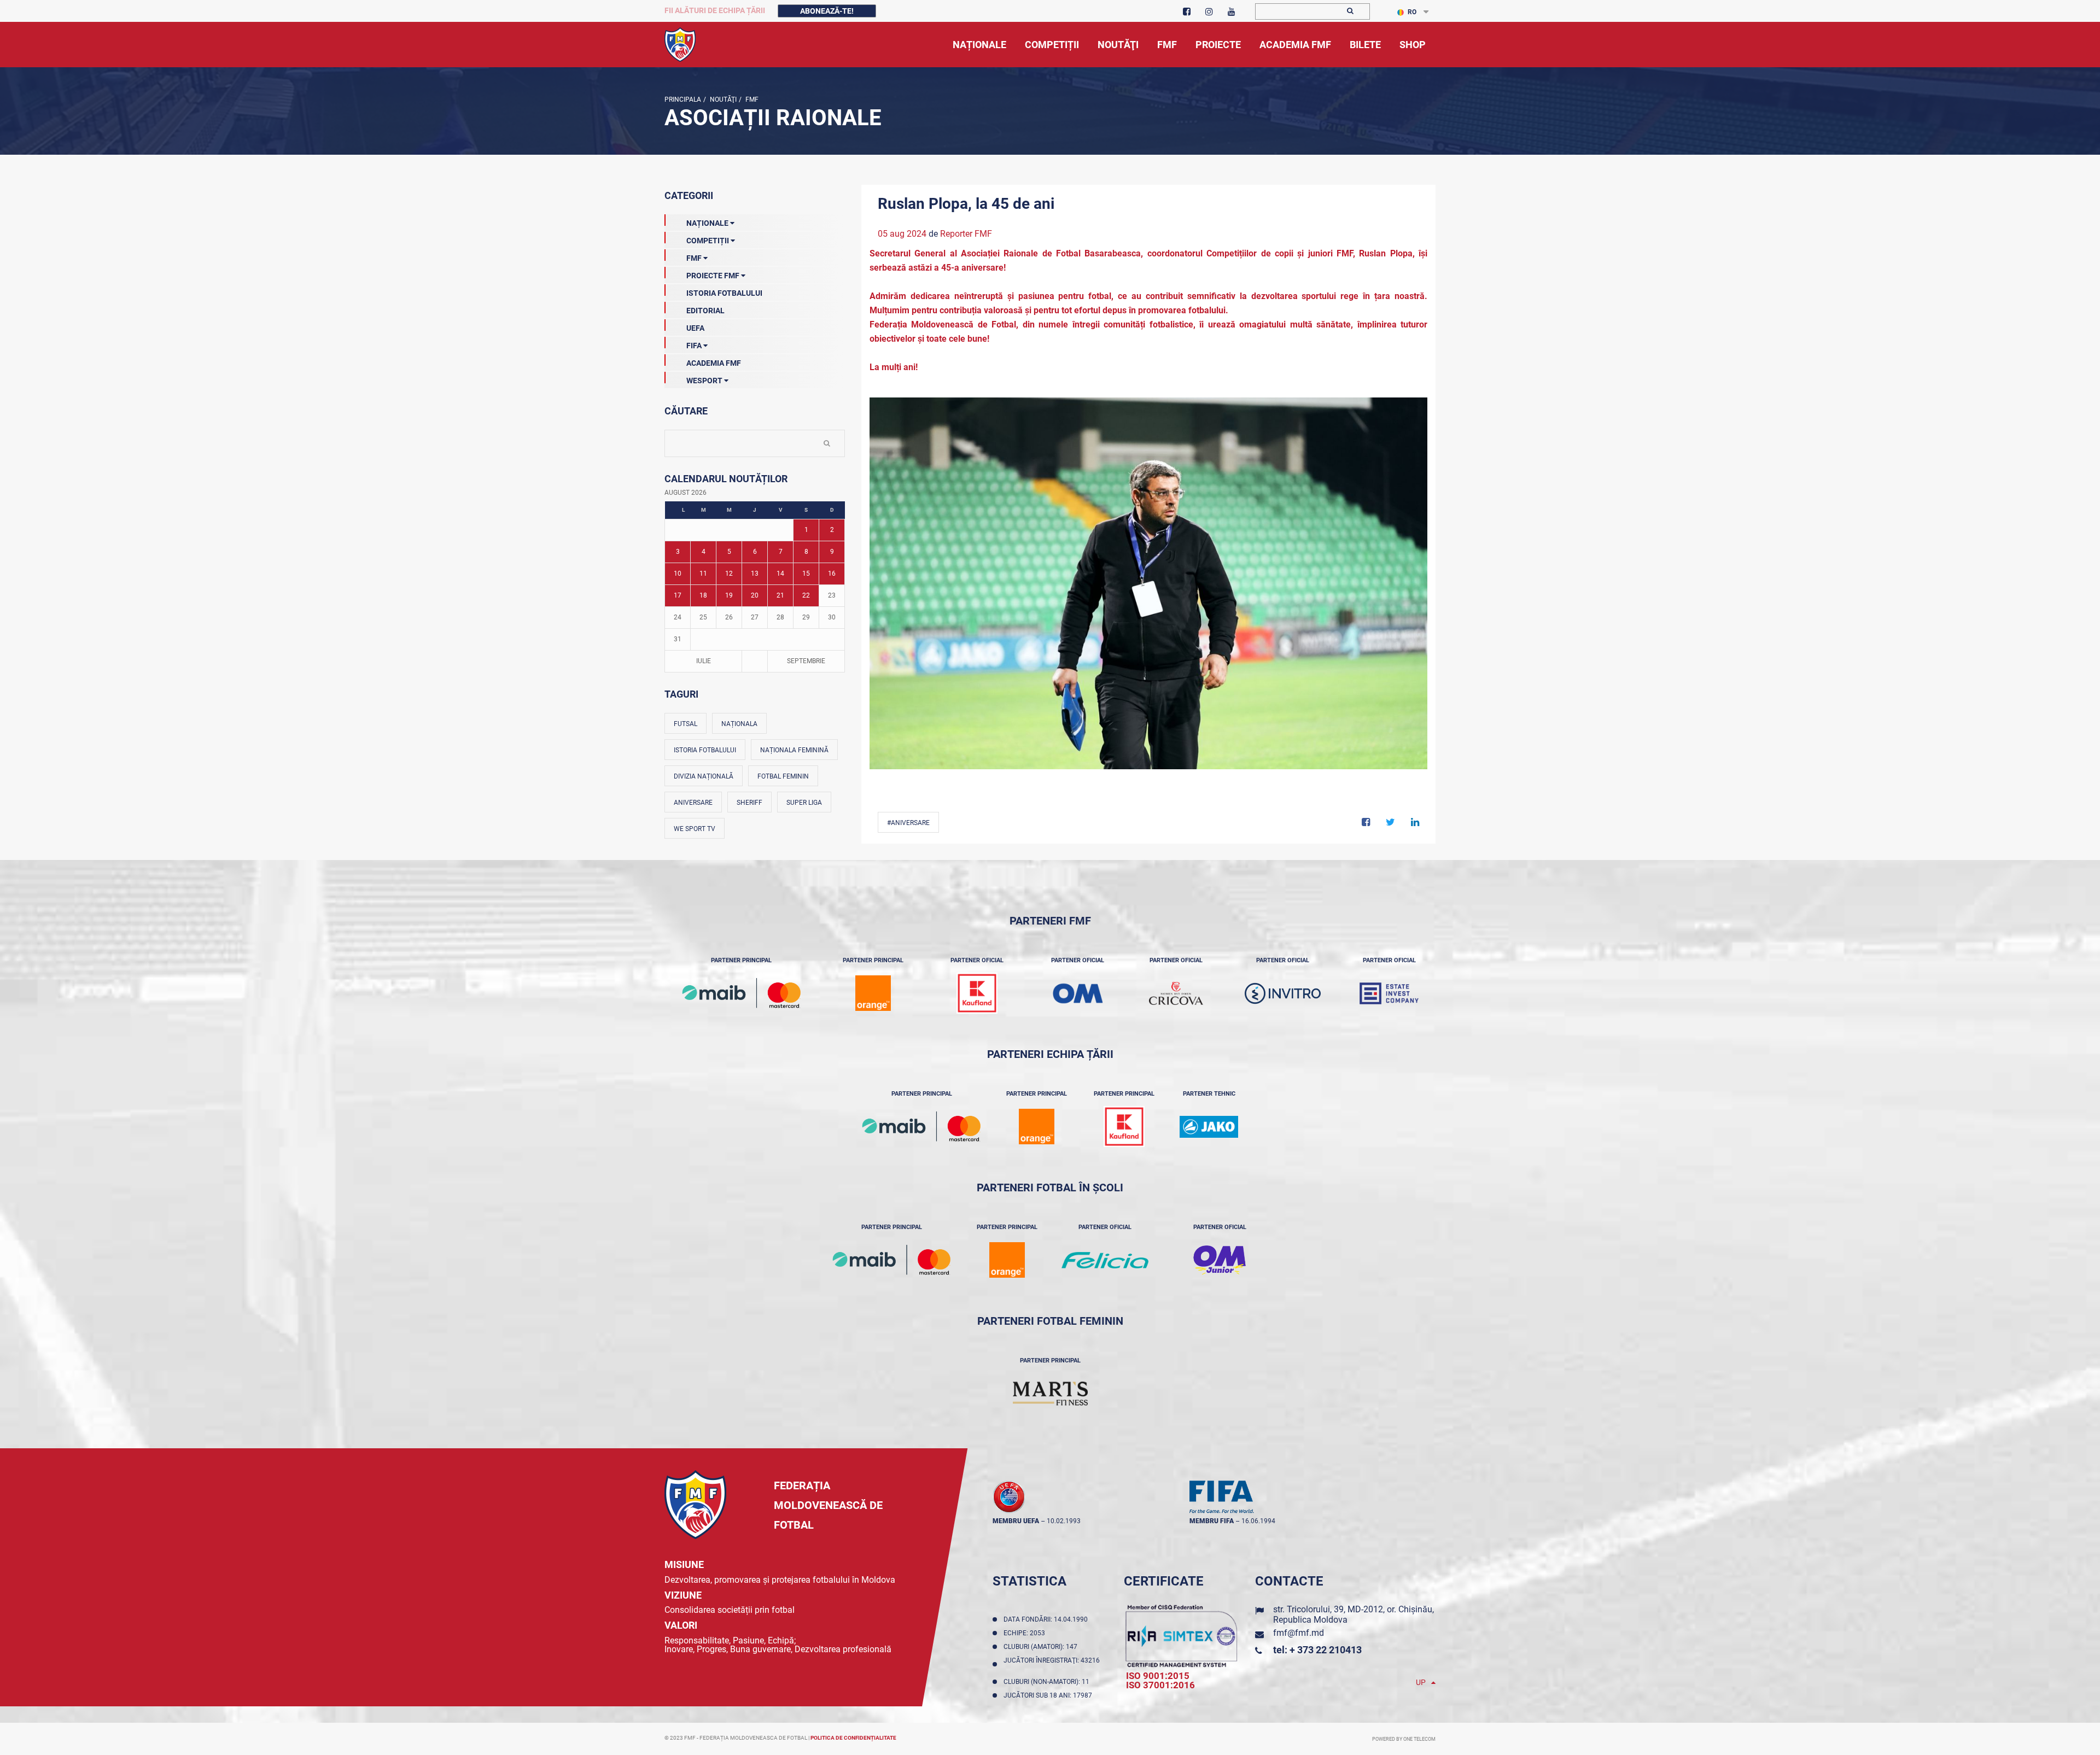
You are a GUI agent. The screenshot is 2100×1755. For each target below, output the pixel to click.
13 (755, 574)
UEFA (695, 328)
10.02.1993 (1064, 1521)
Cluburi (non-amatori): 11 (1048, 1682)
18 (703, 595)
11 (703, 574)
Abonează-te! (827, 11)
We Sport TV (695, 829)
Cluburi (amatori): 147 (1042, 1647)
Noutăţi (722, 100)
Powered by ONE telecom (1404, 1739)
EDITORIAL (705, 311)
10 (678, 574)
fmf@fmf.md (1299, 1633)
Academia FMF (714, 363)
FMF (751, 100)
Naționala (739, 724)
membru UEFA (1016, 1521)
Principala (683, 100)
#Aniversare (908, 823)
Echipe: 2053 (1026, 1633)
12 (729, 574)
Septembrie (806, 661)
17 (678, 595)
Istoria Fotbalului (724, 293)
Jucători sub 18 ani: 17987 (1049, 1695)
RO (1412, 12)
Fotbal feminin (783, 776)
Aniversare (693, 803)
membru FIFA (1212, 1521)
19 (729, 595)
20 (755, 595)
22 (806, 595)
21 (780, 595)
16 (832, 574)
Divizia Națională (704, 776)
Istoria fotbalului (705, 750)
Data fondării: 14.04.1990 (1047, 1619)
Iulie (704, 661)
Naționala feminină (794, 750)
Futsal (686, 724)
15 (806, 574)
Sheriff (749, 803)
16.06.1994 (1258, 1521)
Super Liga (804, 803)
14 (780, 574)
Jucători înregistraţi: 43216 (1052, 1664)
